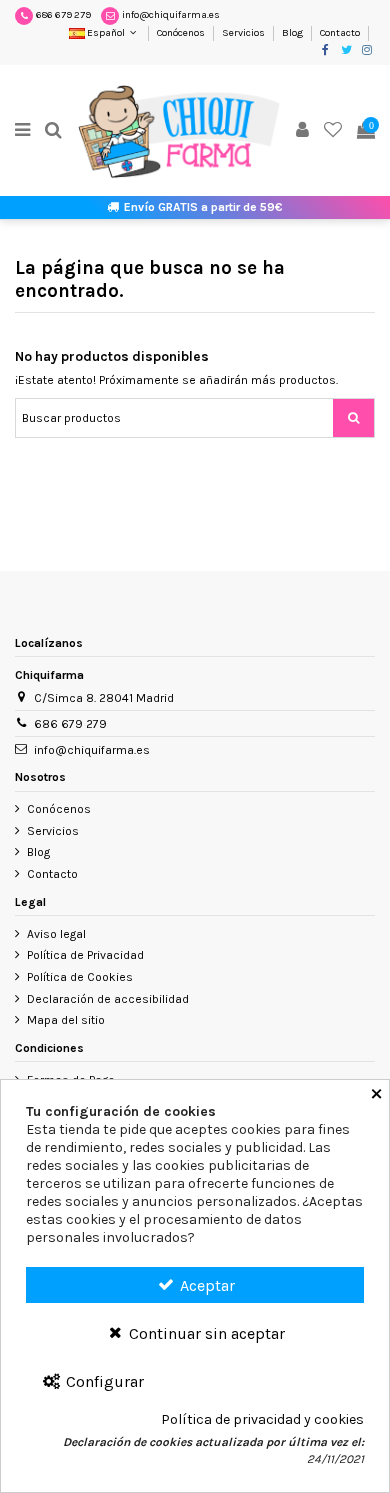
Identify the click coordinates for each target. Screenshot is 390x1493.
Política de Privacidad (85, 955)
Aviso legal (56, 934)
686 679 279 (63, 15)
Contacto (340, 33)
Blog (293, 33)
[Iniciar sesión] (303, 131)
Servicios (244, 33)
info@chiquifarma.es (171, 15)
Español (106, 33)
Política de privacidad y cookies (262, 1420)
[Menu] (23, 131)
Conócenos (182, 33)
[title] (353, 418)
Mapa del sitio (66, 1020)
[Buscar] (54, 131)
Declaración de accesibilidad (108, 999)
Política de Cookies (80, 977)
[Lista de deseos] (333, 131)
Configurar (103, 1381)
